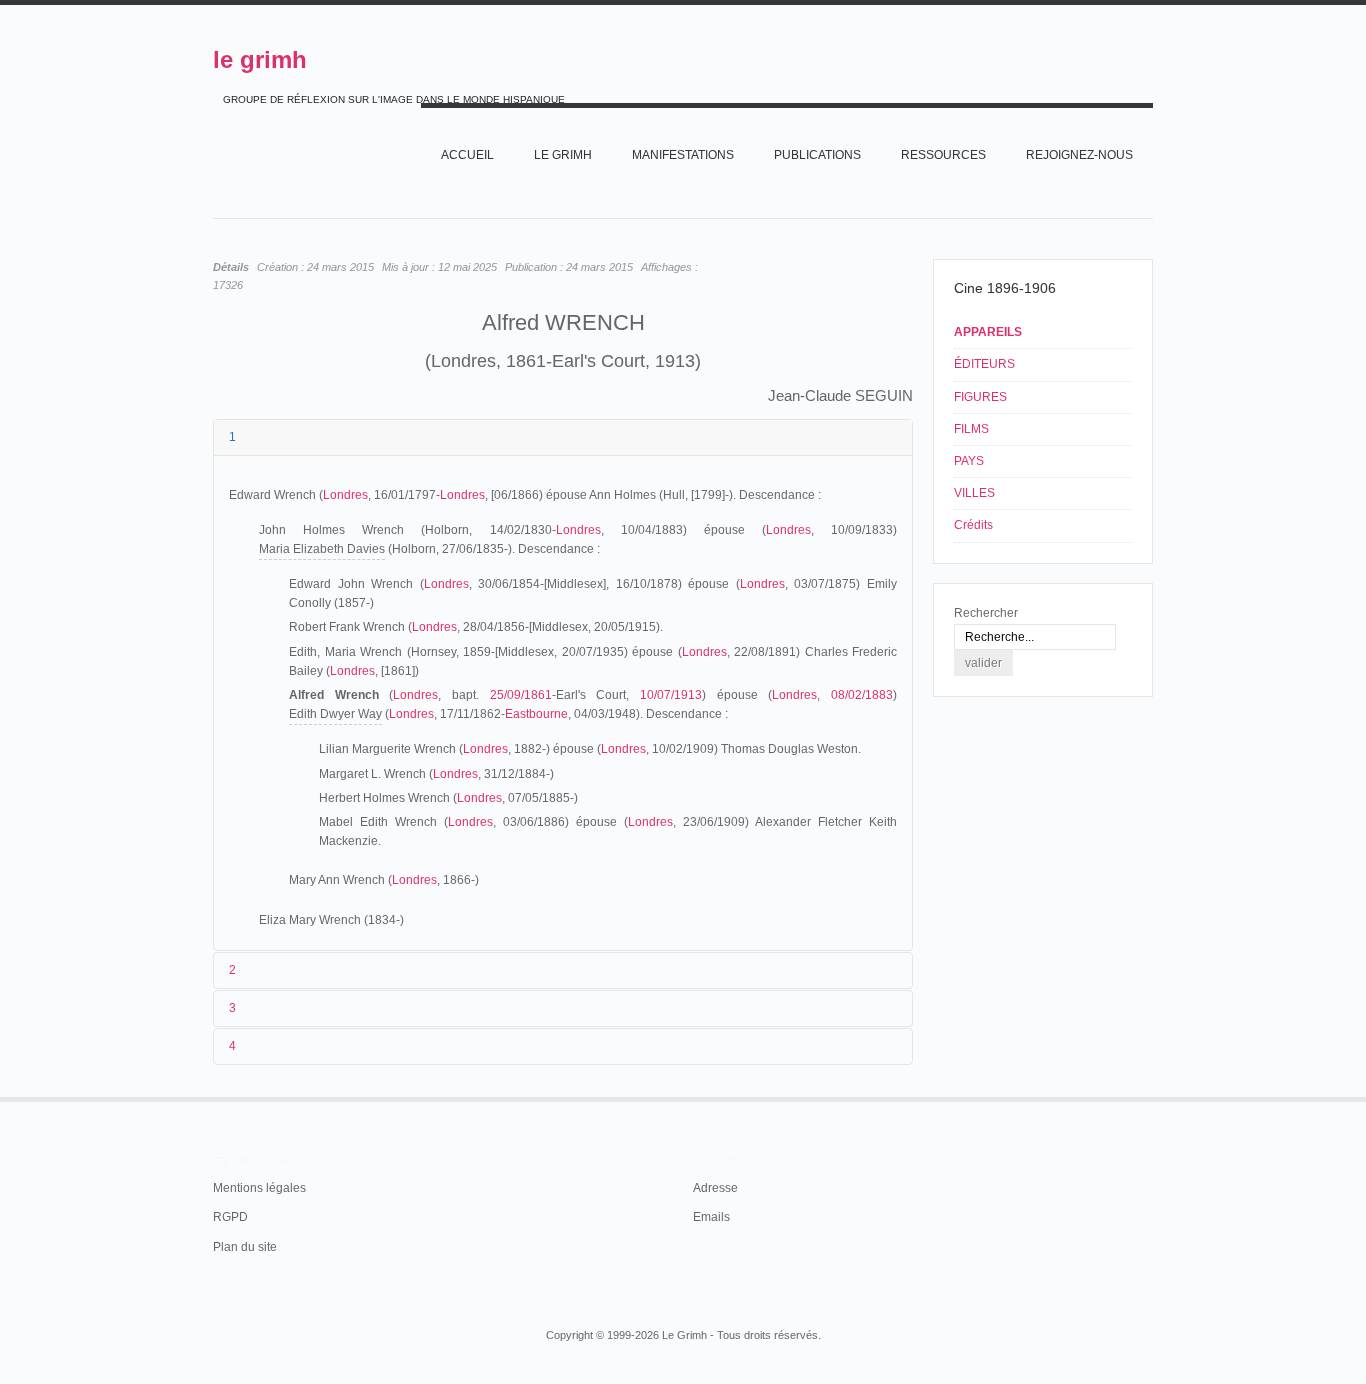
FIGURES (980, 397)
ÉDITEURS (984, 364)
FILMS (971, 429)
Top (1151, 1097)
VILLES (974, 493)
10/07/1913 (671, 695)
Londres (345, 495)
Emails (711, 1217)
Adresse (715, 1188)
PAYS (969, 461)
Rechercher (986, 613)
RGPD (230, 1217)
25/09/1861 (521, 695)
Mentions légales (259, 1188)
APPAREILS (988, 332)
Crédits (973, 525)
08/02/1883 (862, 695)
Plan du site (245, 1247)
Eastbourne (536, 714)
